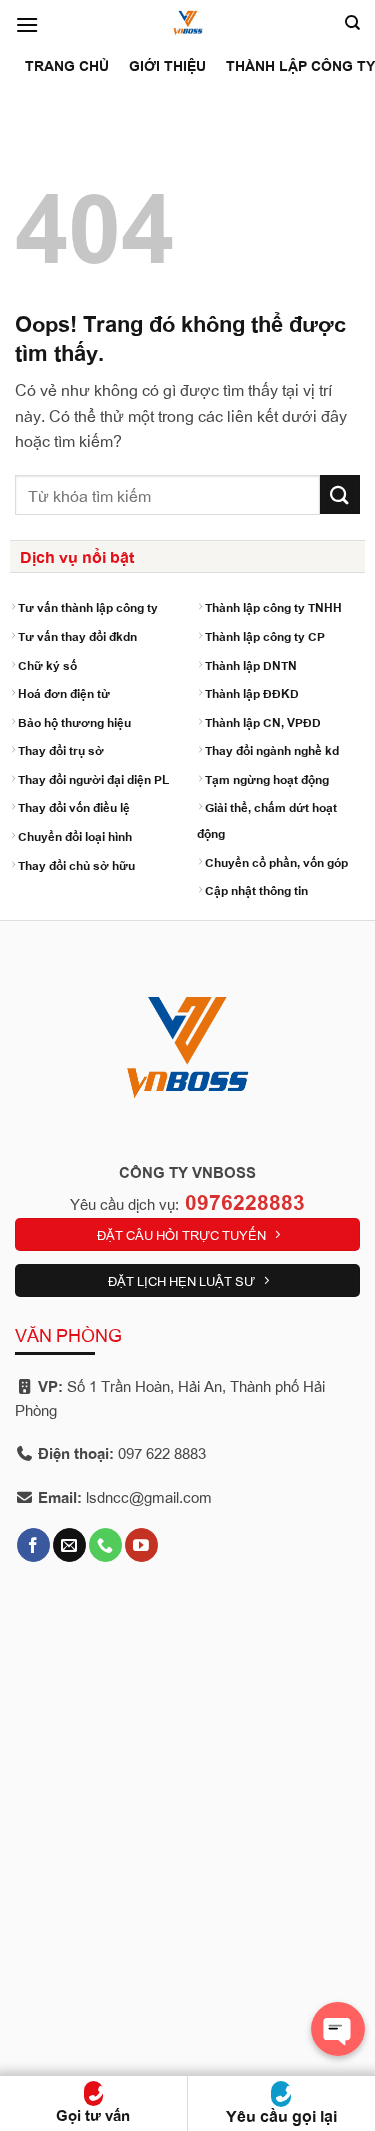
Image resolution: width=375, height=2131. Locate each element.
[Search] (352, 23)
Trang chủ (67, 64)
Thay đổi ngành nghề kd (272, 749)
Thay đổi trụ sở (61, 749)
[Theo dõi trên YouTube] (141, 1545)
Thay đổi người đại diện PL (93, 778)
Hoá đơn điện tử (64, 692)
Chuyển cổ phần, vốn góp (276, 861)
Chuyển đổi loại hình (75, 835)
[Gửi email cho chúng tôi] (69, 1545)
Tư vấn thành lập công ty (88, 606)
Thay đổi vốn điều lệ (74, 806)
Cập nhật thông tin (256, 889)
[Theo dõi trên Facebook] (33, 1545)
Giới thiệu (167, 64)
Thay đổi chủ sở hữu (76, 864)
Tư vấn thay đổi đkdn (77, 635)
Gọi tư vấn (93, 2114)
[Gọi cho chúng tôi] (105, 1545)
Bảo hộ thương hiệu (74, 721)
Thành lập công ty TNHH (273, 606)
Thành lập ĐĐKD (252, 692)
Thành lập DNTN (251, 664)
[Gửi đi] (340, 494)
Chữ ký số (47, 664)
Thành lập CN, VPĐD (263, 721)
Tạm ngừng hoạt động (267, 778)
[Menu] (27, 24)
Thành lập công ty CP (265, 635)
